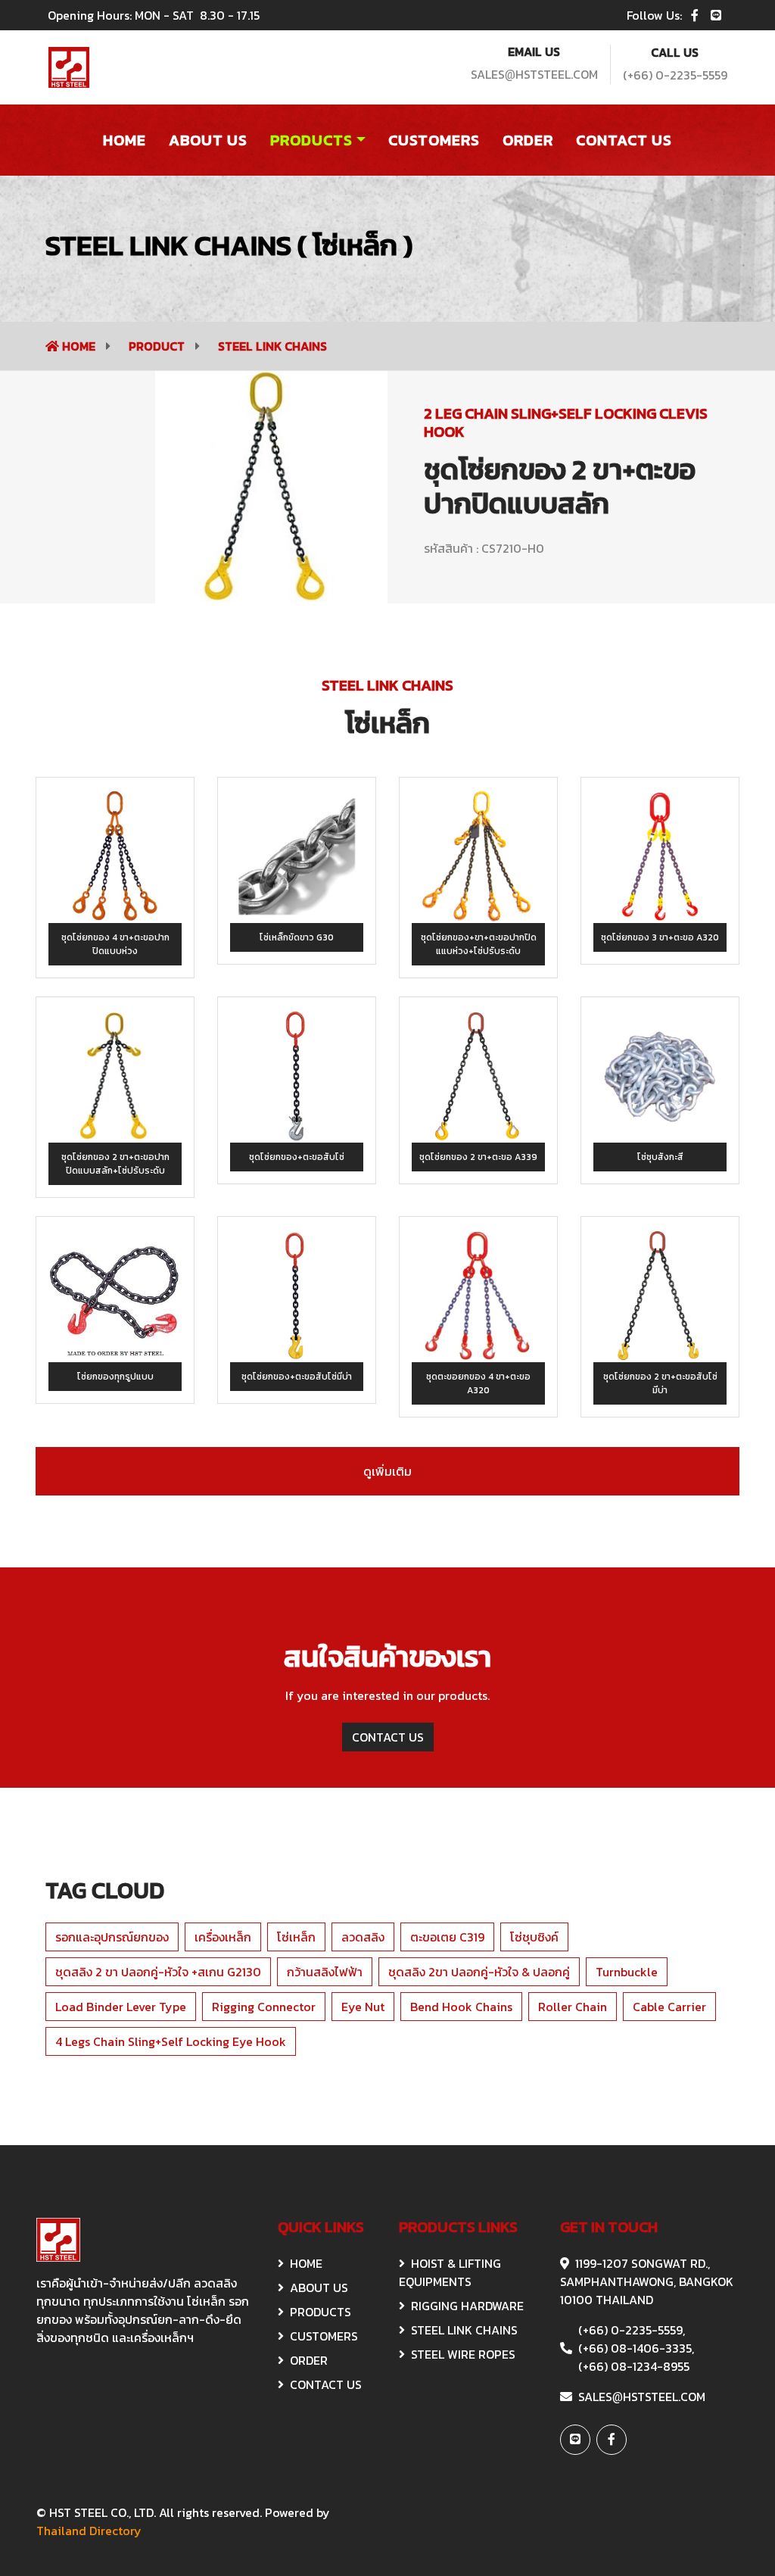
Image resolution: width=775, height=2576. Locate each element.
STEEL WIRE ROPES (463, 2354)
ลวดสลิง (363, 1937)
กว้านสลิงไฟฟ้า (325, 1972)
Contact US (624, 140)
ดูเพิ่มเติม (387, 1471)
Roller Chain (573, 2007)
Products (311, 140)
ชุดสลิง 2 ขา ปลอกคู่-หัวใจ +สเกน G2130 (158, 1972)
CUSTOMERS (324, 2336)
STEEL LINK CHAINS (272, 346)
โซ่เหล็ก (296, 1937)
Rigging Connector (264, 2007)
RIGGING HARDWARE (467, 2306)
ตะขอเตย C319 (447, 1937)
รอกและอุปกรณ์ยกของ (112, 1937)
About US (208, 140)
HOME (306, 2263)
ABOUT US (319, 2288)
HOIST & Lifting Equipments (450, 2272)
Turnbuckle (627, 1972)
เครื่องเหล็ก (223, 1937)
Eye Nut (363, 2007)
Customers (434, 140)
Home (124, 140)
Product (158, 346)
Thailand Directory (89, 2531)
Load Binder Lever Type (121, 2007)
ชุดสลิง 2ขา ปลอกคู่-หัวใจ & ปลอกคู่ (479, 1972)
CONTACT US (388, 1737)
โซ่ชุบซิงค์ (534, 1937)
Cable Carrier (669, 2007)
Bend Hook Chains (461, 2007)
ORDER (309, 2360)
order (528, 140)
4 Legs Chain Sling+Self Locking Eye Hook (171, 2041)
